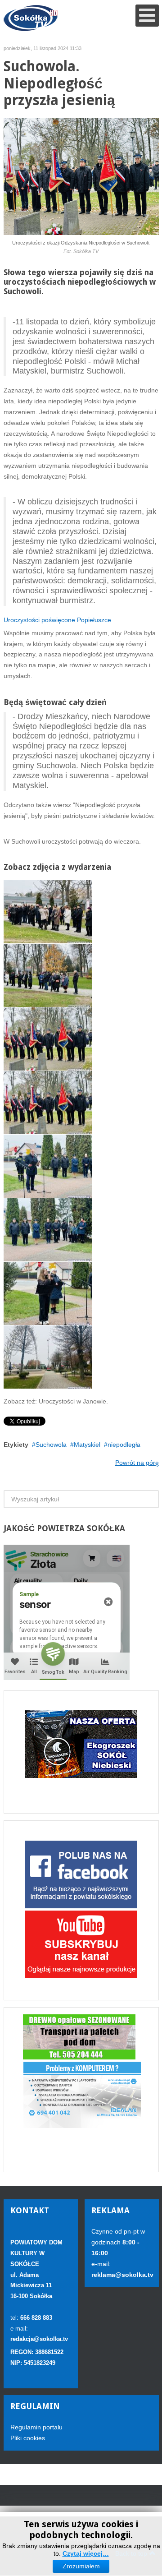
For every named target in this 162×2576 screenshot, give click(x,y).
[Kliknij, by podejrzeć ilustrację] (81, 176)
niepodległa (124, 1445)
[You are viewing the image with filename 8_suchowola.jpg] (48, 1357)
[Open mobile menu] (147, 16)
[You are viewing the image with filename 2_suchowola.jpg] (48, 975)
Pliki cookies (28, 2438)
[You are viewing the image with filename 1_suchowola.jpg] (48, 912)
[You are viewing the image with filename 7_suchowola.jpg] (48, 1293)
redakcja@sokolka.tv (39, 2339)
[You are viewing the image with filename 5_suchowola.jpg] (48, 1166)
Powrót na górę (137, 1463)
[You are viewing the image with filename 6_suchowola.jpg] (48, 1230)
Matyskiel (87, 1445)
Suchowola (51, 1445)
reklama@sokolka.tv (122, 2275)
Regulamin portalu (36, 2427)
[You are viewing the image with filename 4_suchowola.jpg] (48, 1103)
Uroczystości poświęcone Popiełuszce (58, 620)
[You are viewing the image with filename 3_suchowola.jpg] (48, 1039)
